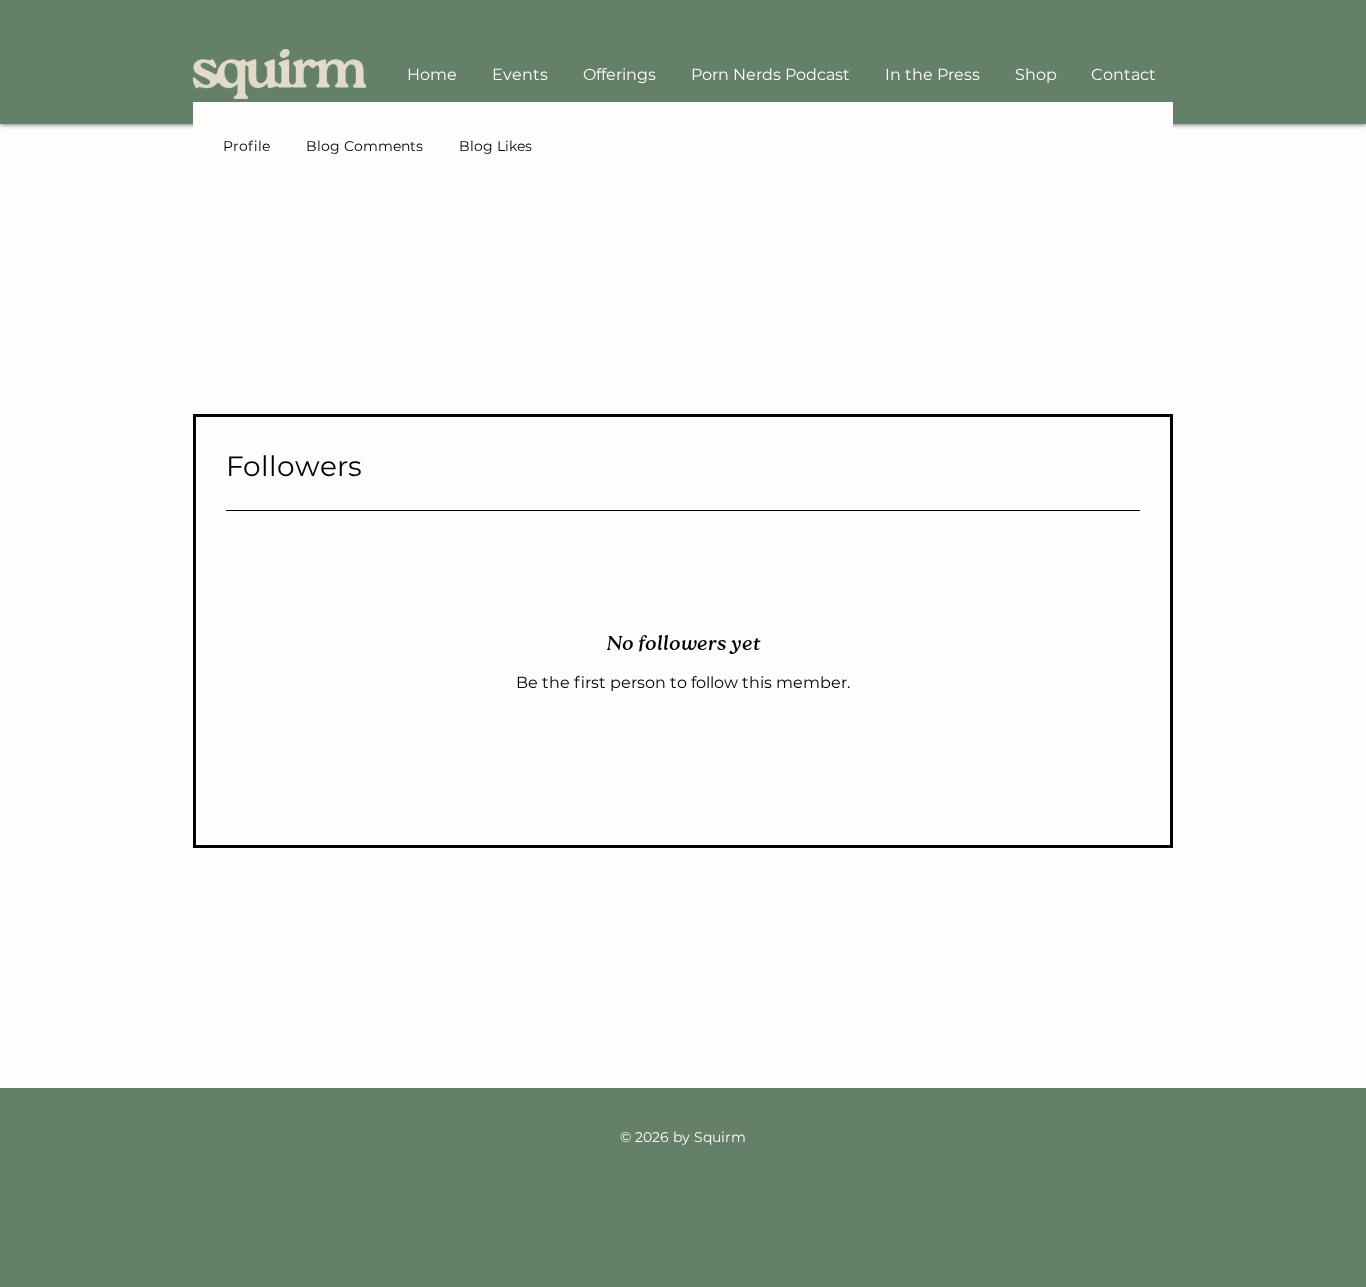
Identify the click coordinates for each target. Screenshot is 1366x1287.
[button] (619, 74)
